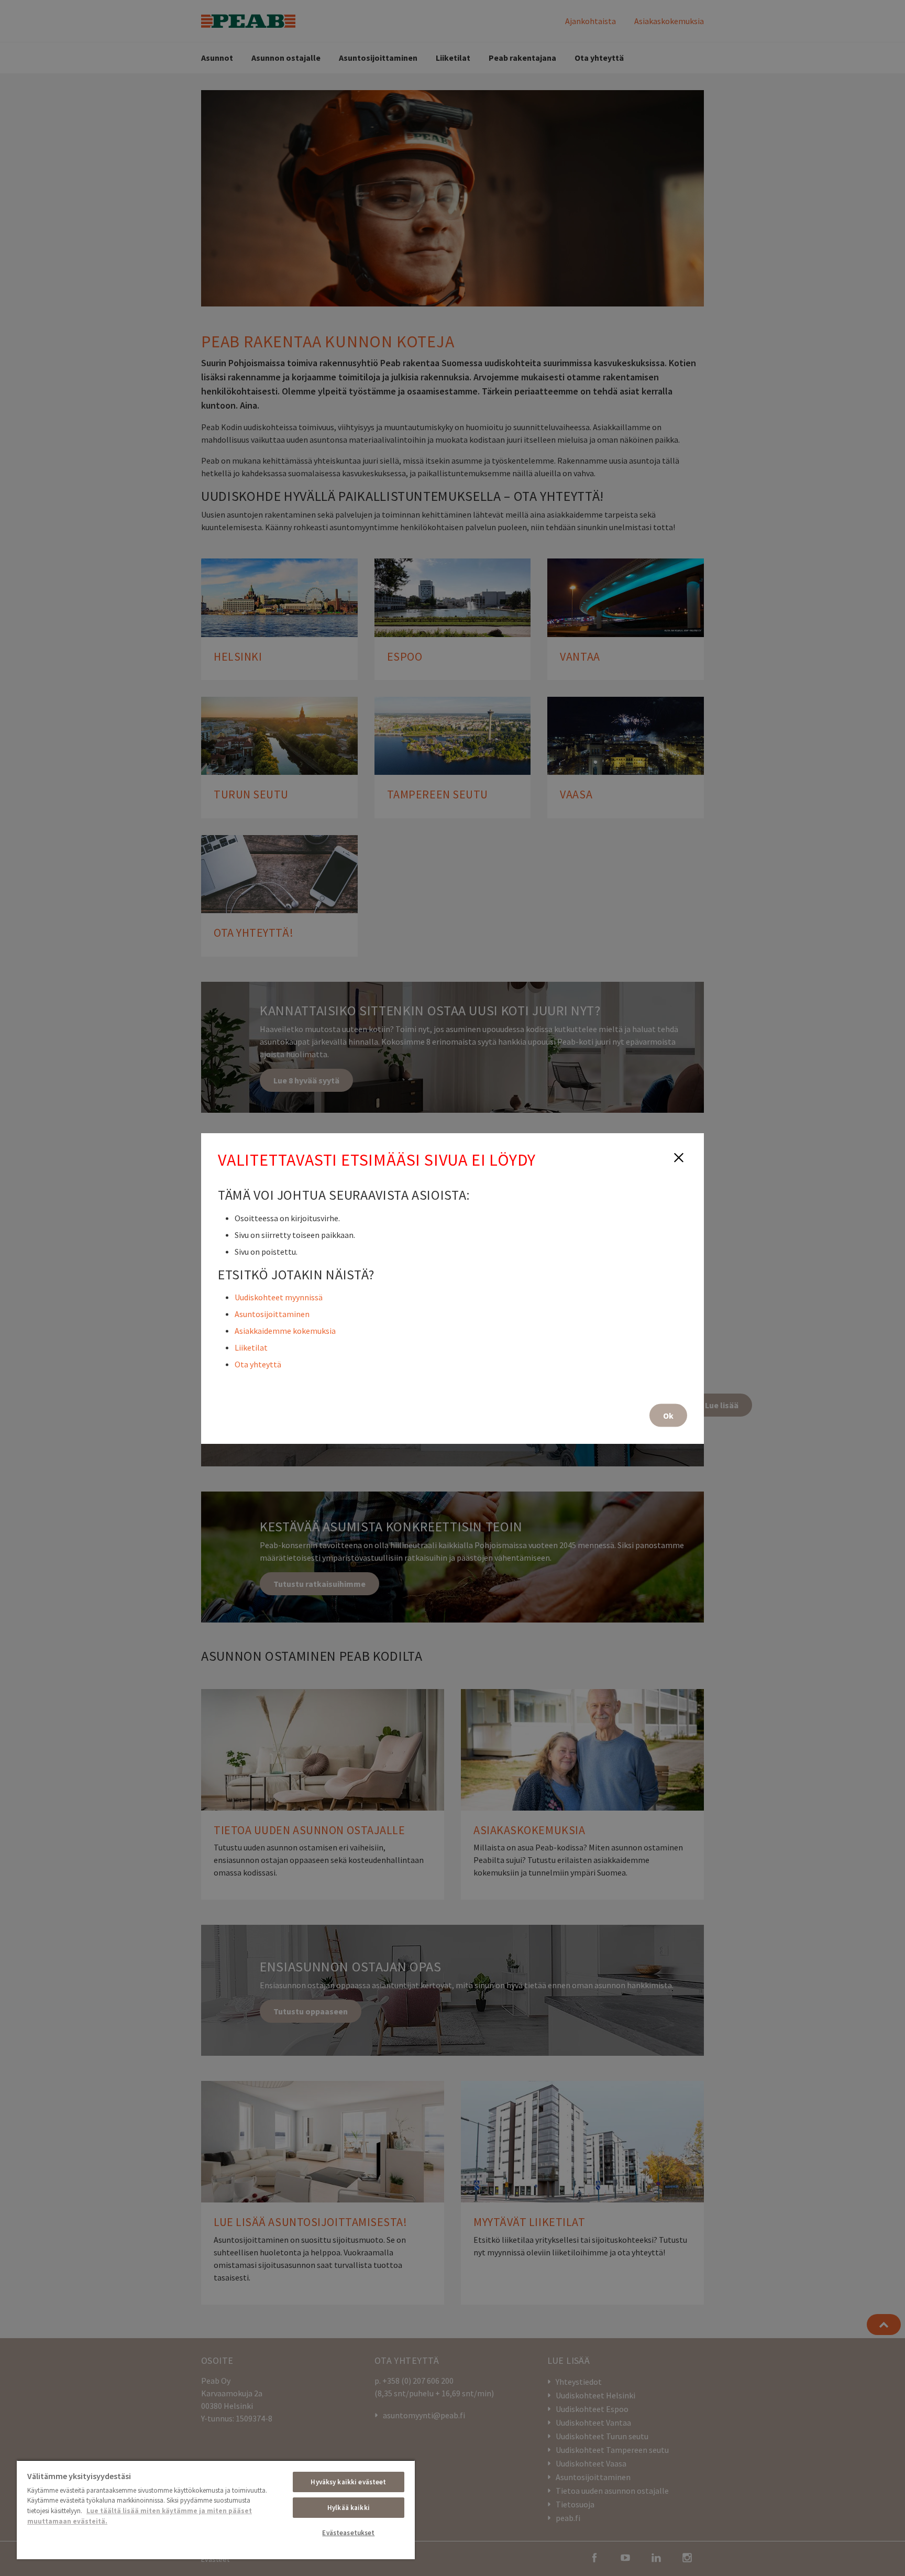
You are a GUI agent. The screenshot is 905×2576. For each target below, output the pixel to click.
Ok (668, 1415)
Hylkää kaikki (349, 2508)
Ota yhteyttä (258, 1364)
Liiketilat (251, 1347)
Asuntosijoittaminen (272, 1313)
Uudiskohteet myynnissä (279, 1297)
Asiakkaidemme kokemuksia (285, 1330)
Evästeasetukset (348, 2533)
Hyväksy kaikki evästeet (348, 2482)
